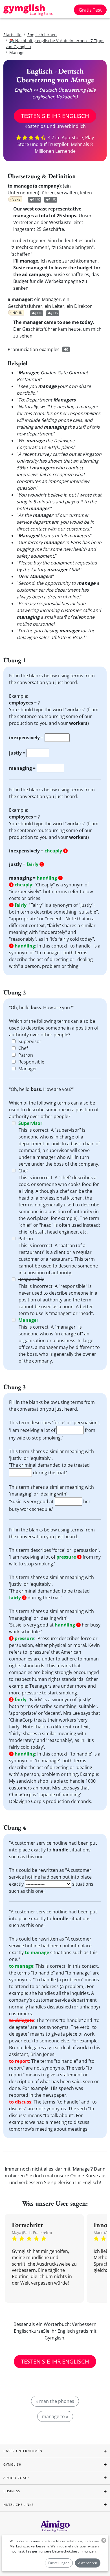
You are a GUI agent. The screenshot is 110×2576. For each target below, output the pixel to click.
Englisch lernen (42, 35)
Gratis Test (90, 10)
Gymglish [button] (12, 2464)
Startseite (12, 35)
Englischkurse (28, 2331)
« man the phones (55, 2401)
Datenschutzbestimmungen (74, 2551)
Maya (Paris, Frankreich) (32, 2233)
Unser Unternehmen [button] (23, 2451)
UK (38, 200)
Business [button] (12, 2491)
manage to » (55, 2416)
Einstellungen (59, 2563)
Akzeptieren (88, 2563)
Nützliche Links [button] (19, 2505)
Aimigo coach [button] (17, 2478)
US (54, 200)
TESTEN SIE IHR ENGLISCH (55, 116)
